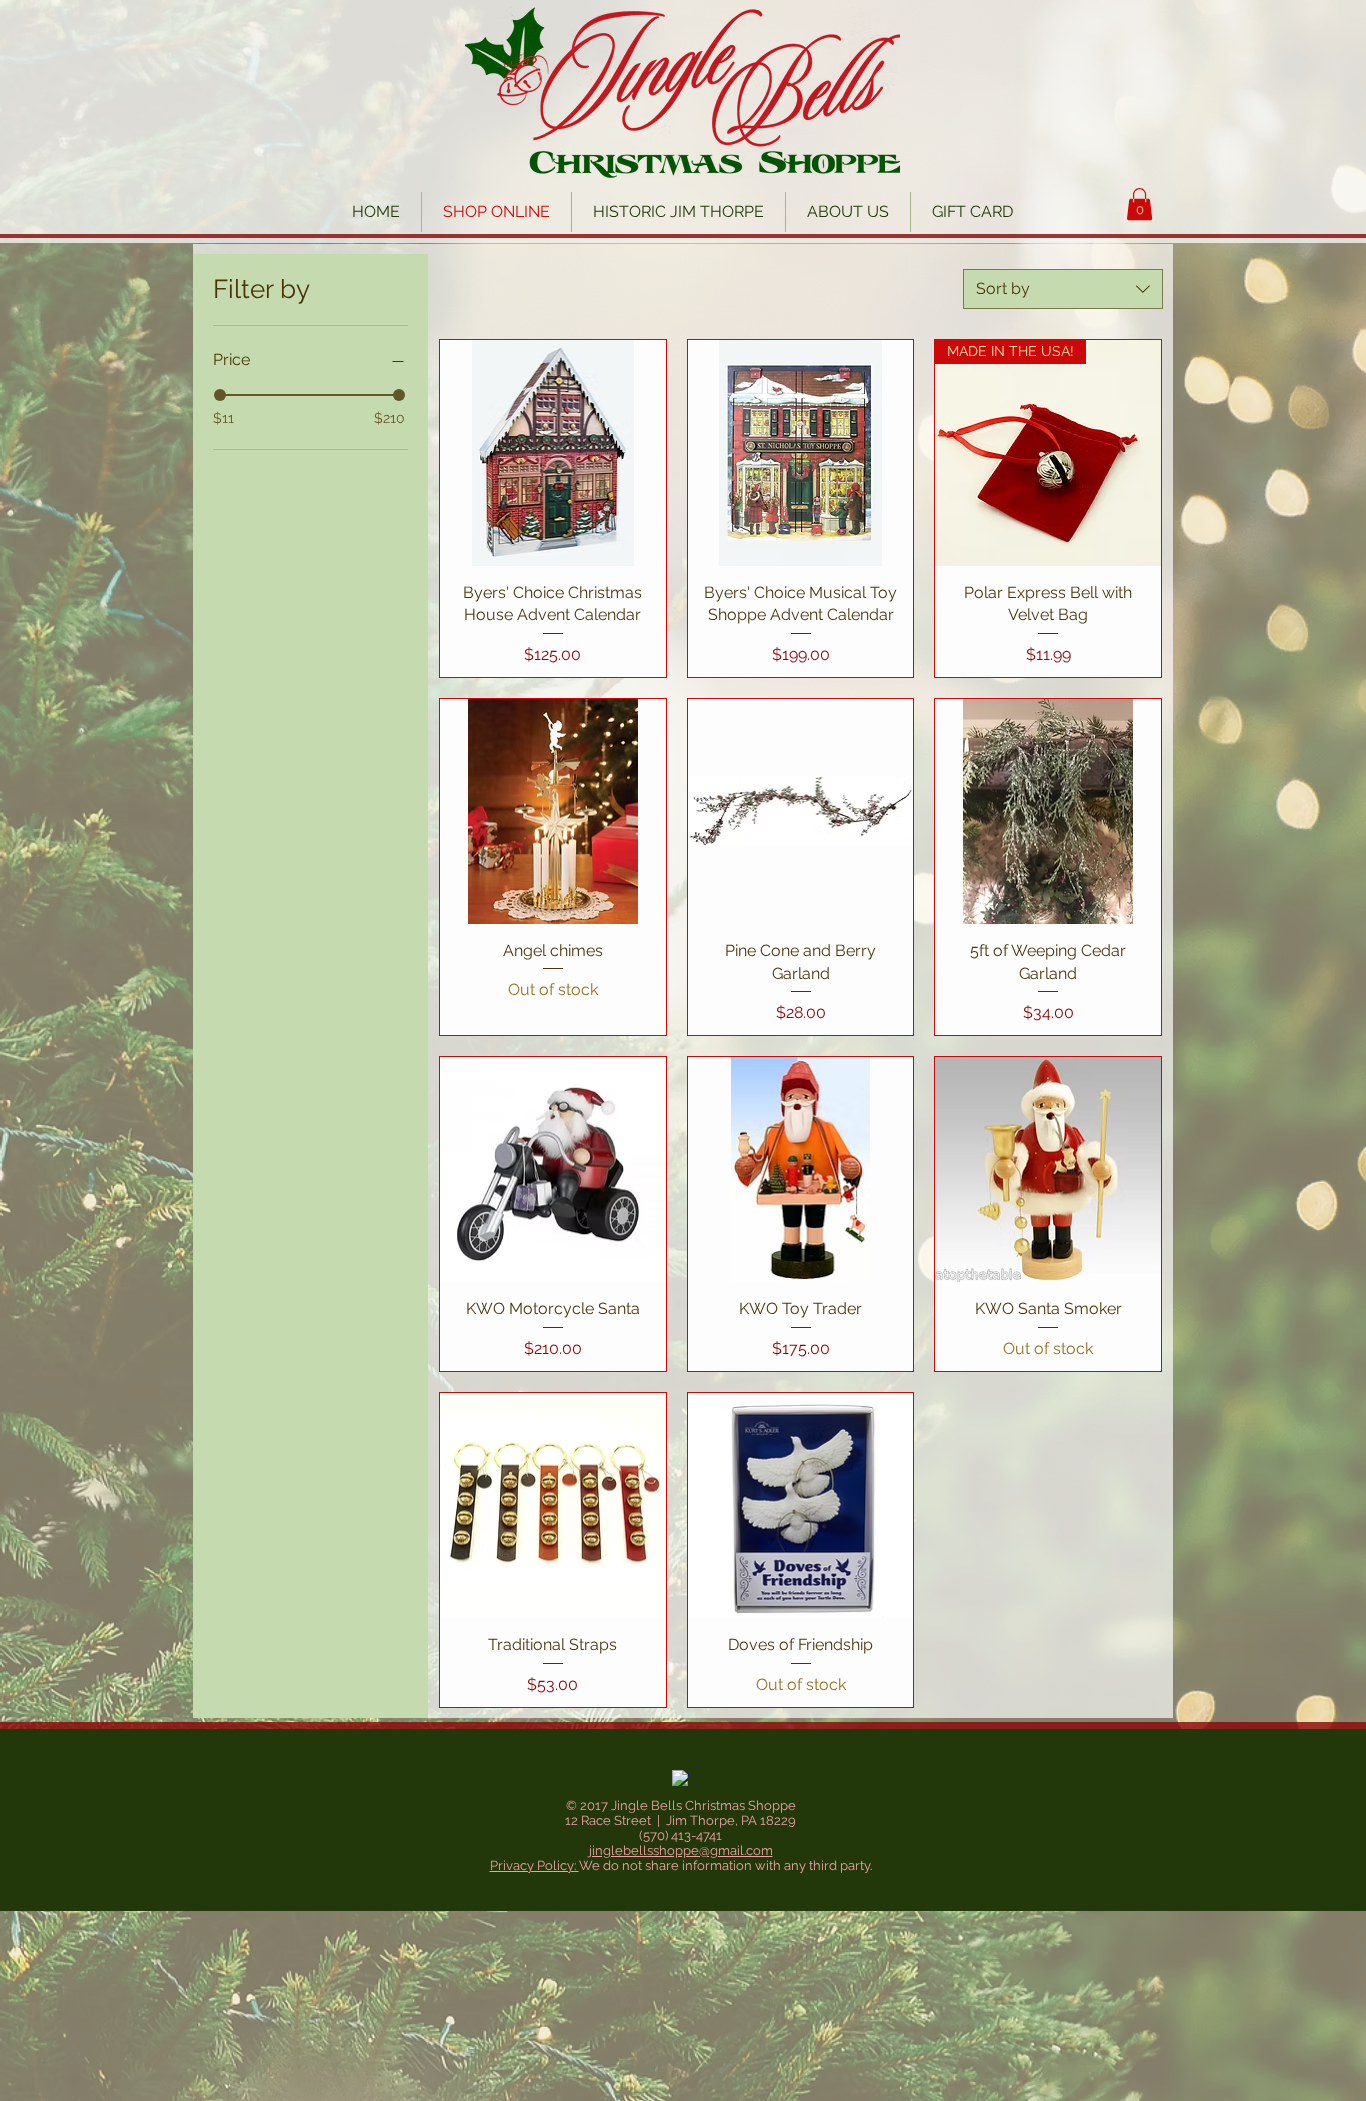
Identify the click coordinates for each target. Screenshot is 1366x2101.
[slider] (220, 395)
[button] (1139, 204)
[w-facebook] (680, 1778)
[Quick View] (553, 453)
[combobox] (1063, 289)
